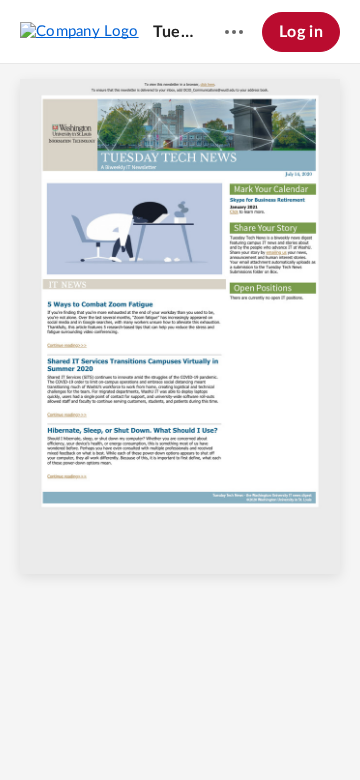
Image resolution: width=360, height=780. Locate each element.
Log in (301, 32)
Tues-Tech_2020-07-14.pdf (173, 32)
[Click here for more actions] (234, 32)
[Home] (79, 31)
